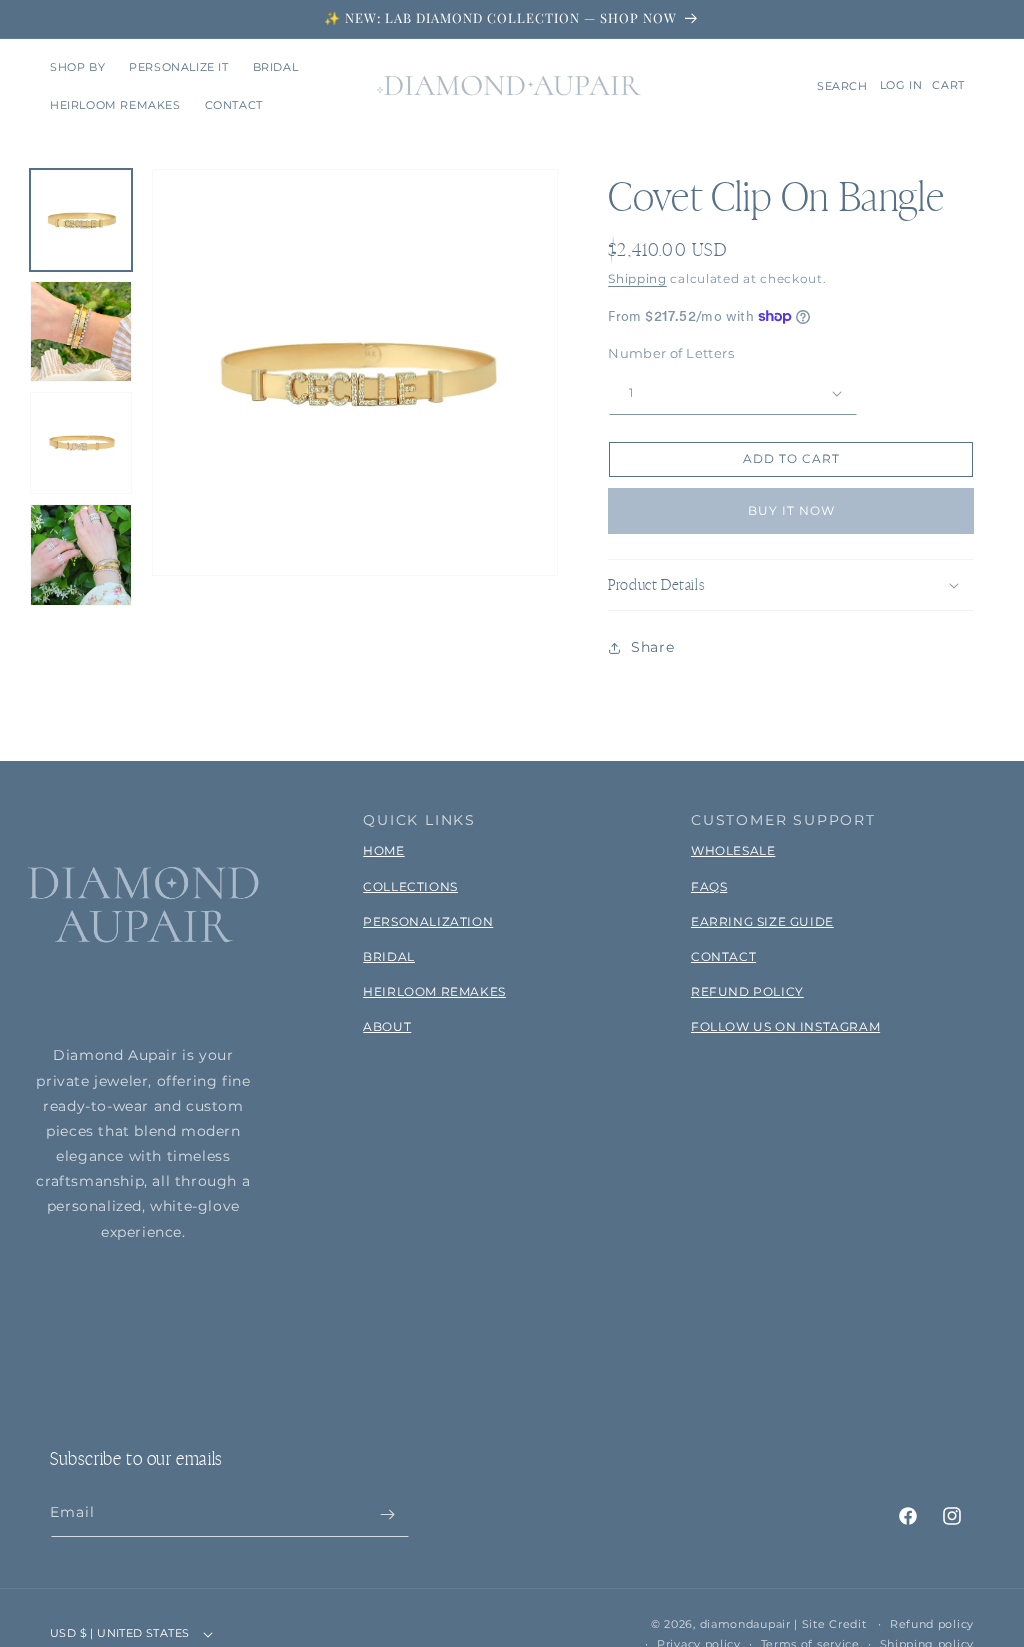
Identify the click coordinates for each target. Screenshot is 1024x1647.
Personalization (428, 921)
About (387, 1026)
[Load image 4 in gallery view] (81, 555)
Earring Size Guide (762, 921)
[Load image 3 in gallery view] (81, 443)
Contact (723, 956)
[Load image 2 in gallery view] (81, 332)
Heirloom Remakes (434, 991)
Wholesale (733, 850)
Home (383, 850)
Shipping (637, 278)
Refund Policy (747, 991)
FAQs (709, 886)
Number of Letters (671, 353)
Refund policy (932, 1624)
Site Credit (834, 1624)
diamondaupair (745, 1624)
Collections (410, 886)
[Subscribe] (387, 1514)
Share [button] (652, 647)
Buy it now (791, 510)
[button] (77, 67)
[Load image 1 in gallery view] (81, 220)
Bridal (389, 956)
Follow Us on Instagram (785, 1026)
